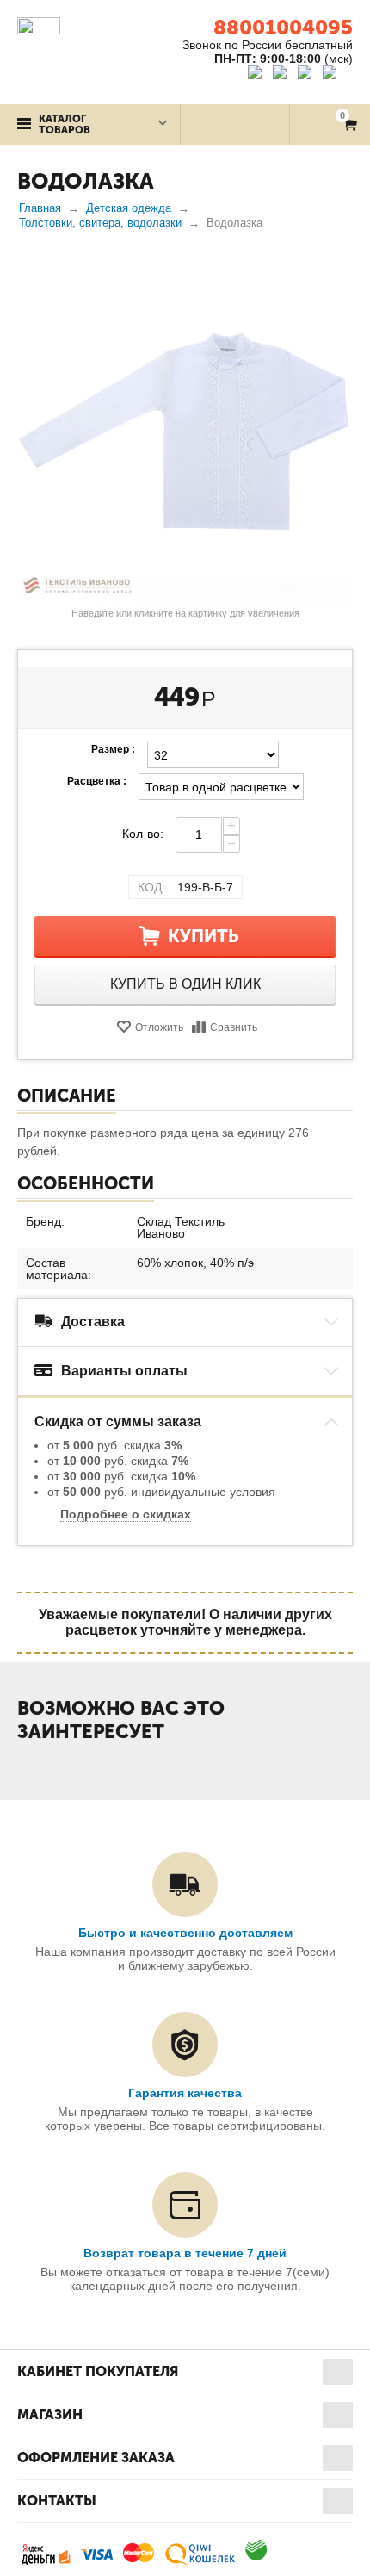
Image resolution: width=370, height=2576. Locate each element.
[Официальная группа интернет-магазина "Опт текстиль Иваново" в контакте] (259, 75)
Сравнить (234, 1027)
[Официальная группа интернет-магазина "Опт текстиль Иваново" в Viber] (307, 75)
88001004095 (283, 27)
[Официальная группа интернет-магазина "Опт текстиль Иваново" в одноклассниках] (284, 75)
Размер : (113, 749)
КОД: (151, 887)
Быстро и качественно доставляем (185, 1933)
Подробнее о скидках (126, 1514)
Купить (203, 936)
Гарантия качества (185, 2093)
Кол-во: (143, 834)
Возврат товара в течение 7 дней (185, 2253)
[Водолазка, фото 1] (185, 433)
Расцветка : (97, 781)
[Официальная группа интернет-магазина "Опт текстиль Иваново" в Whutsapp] (338, 75)
